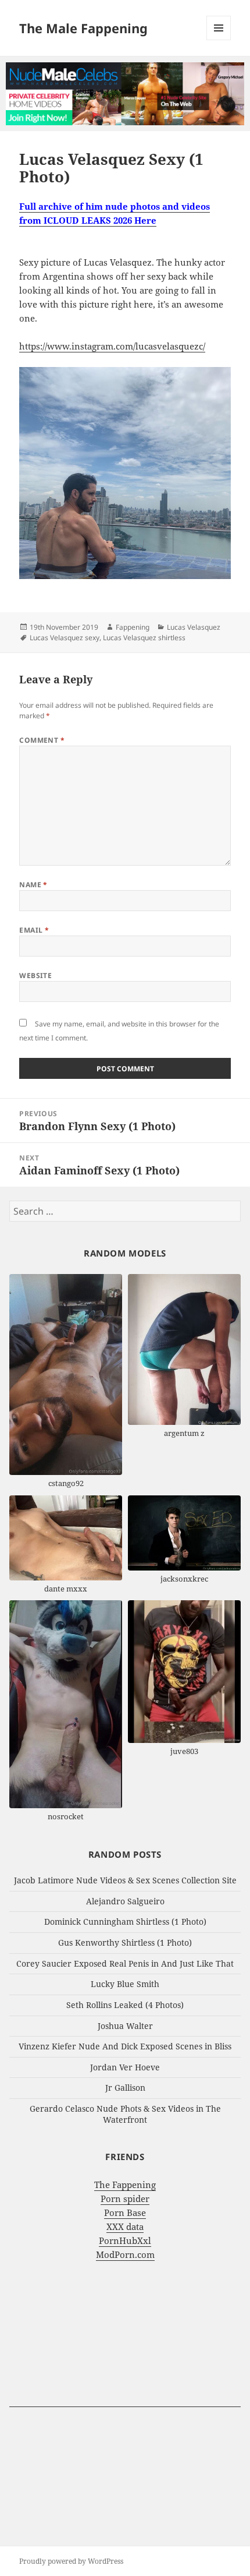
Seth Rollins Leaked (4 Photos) (125, 2005)
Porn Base (125, 2212)
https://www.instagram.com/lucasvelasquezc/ (112, 346)
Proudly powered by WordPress (71, 2561)
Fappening (133, 627)
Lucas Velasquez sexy (65, 638)
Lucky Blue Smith (125, 1984)
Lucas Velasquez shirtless (144, 638)
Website (35, 975)
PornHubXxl (125, 2240)
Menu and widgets (219, 40)
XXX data (125, 2226)
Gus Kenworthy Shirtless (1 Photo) (125, 1942)
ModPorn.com (125, 2254)
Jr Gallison (125, 2088)
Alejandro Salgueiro (125, 1901)
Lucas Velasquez (194, 627)
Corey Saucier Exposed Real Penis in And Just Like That (125, 1963)
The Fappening (125, 2185)
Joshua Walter (125, 2026)
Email (34, 930)
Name (33, 885)
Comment (42, 740)
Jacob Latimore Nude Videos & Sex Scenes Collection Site (125, 1880)
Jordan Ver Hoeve (125, 2067)
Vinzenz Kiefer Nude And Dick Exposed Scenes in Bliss (125, 2046)
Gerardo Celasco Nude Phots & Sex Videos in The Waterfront (125, 2114)
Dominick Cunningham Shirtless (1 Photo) (125, 1922)
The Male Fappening (83, 28)
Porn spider (125, 2199)
